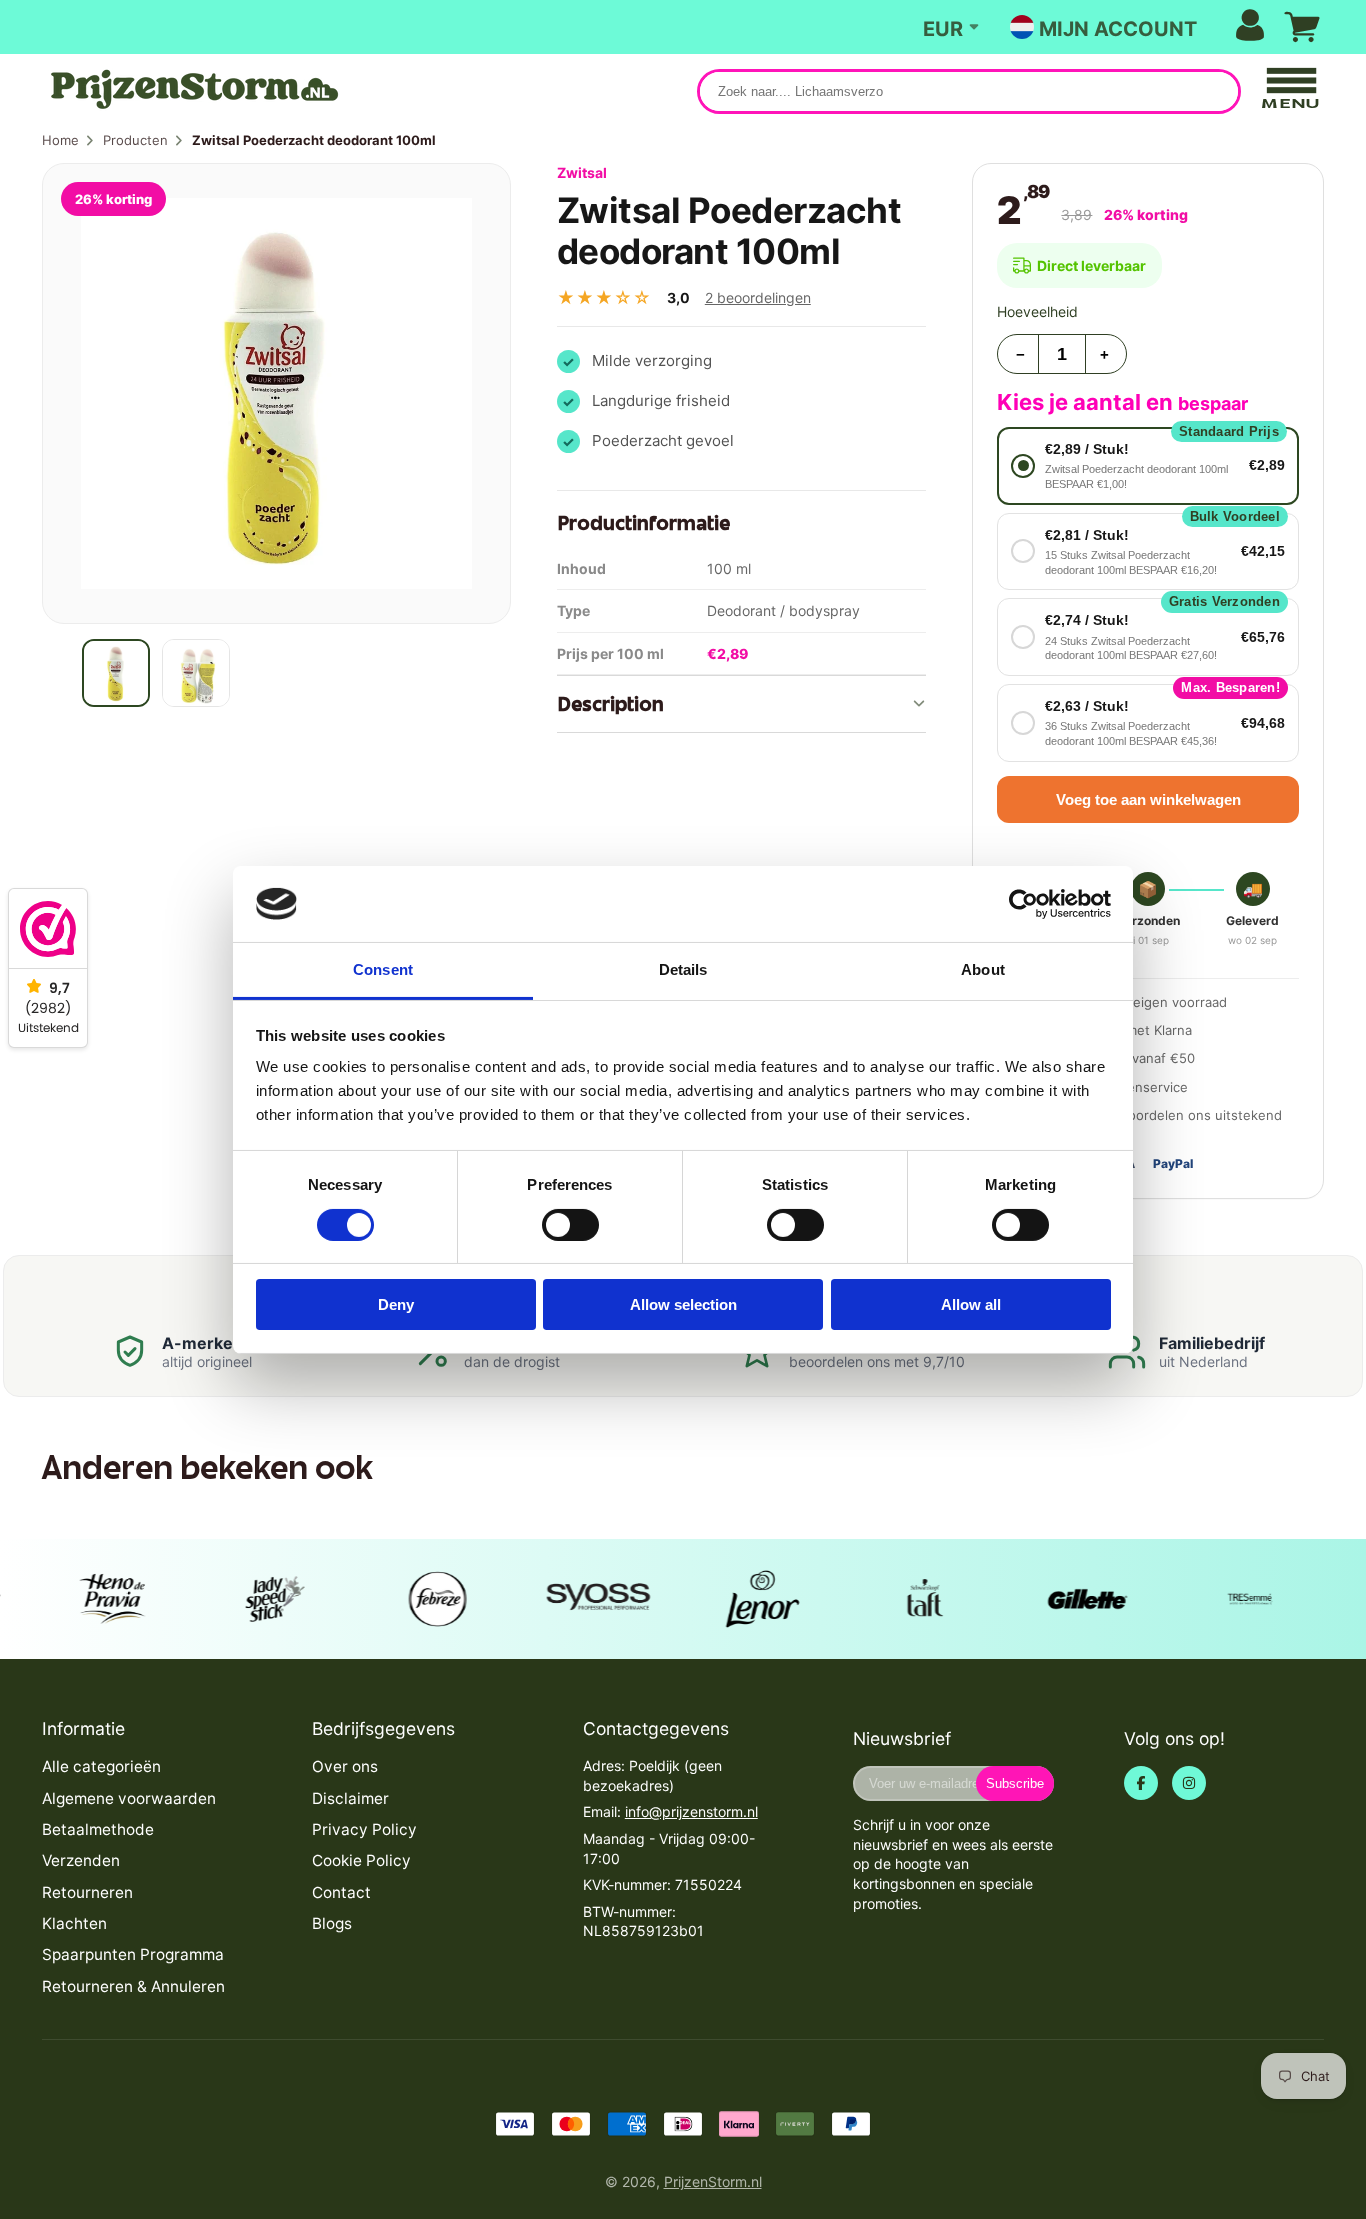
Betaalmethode (98, 1829)
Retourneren (87, 1892)
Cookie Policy (361, 1860)
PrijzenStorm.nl (713, 2181)
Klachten (74, 1923)
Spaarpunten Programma (133, 1954)
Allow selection (683, 1304)
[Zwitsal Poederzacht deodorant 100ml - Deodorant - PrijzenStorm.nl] (116, 673)
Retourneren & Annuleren (133, 1986)
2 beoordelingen (758, 297)
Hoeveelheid (1037, 311)
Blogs (332, 1923)
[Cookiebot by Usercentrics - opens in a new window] (1023, 904)
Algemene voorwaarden (129, 1798)
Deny (396, 1304)
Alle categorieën (101, 1766)
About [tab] (983, 969)
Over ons (345, 1766)
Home (60, 140)
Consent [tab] (383, 969)
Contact (341, 1892)
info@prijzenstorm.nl (691, 1811)
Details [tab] (683, 969)
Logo (192, 89)
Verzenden (81, 1860)
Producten (135, 140)
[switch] (570, 1225)
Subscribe (1015, 1783)
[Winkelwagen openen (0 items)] (1302, 27)
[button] (1148, 466)
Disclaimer (350, 1798)
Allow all (971, 1304)
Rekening (1152, 27)
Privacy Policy (364, 1829)
